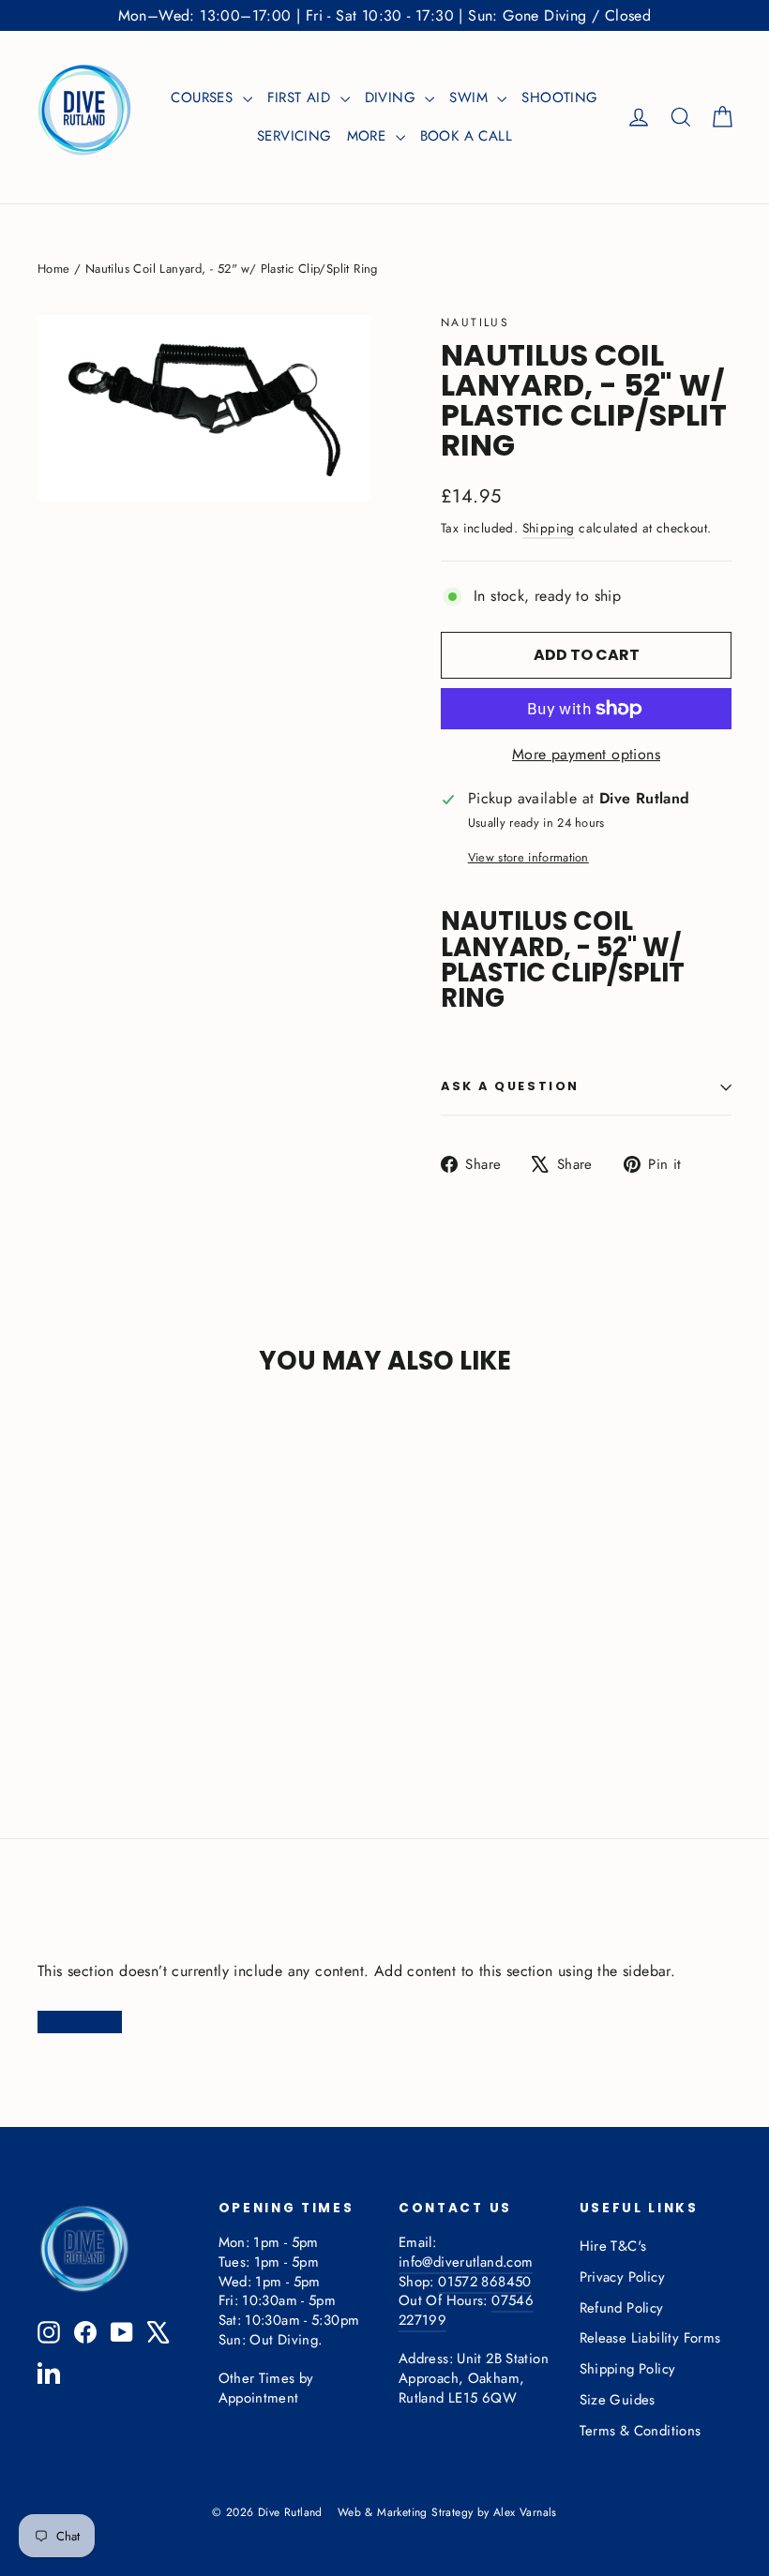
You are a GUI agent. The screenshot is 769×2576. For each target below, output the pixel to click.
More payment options (586, 755)
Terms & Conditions (641, 2431)
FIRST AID (302, 97)
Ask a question (510, 1086)
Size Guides (618, 2400)
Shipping (549, 528)
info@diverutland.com (466, 2262)
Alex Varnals (525, 2512)
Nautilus (475, 322)
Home (54, 269)
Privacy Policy (623, 2277)
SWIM (471, 97)
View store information (528, 858)
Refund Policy (622, 2308)
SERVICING (294, 136)
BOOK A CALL (466, 136)
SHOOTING (559, 97)
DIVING (393, 97)
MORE (369, 136)
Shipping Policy (628, 2369)
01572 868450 (484, 2282)
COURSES (204, 97)
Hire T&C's (613, 2246)
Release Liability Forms (650, 2338)
